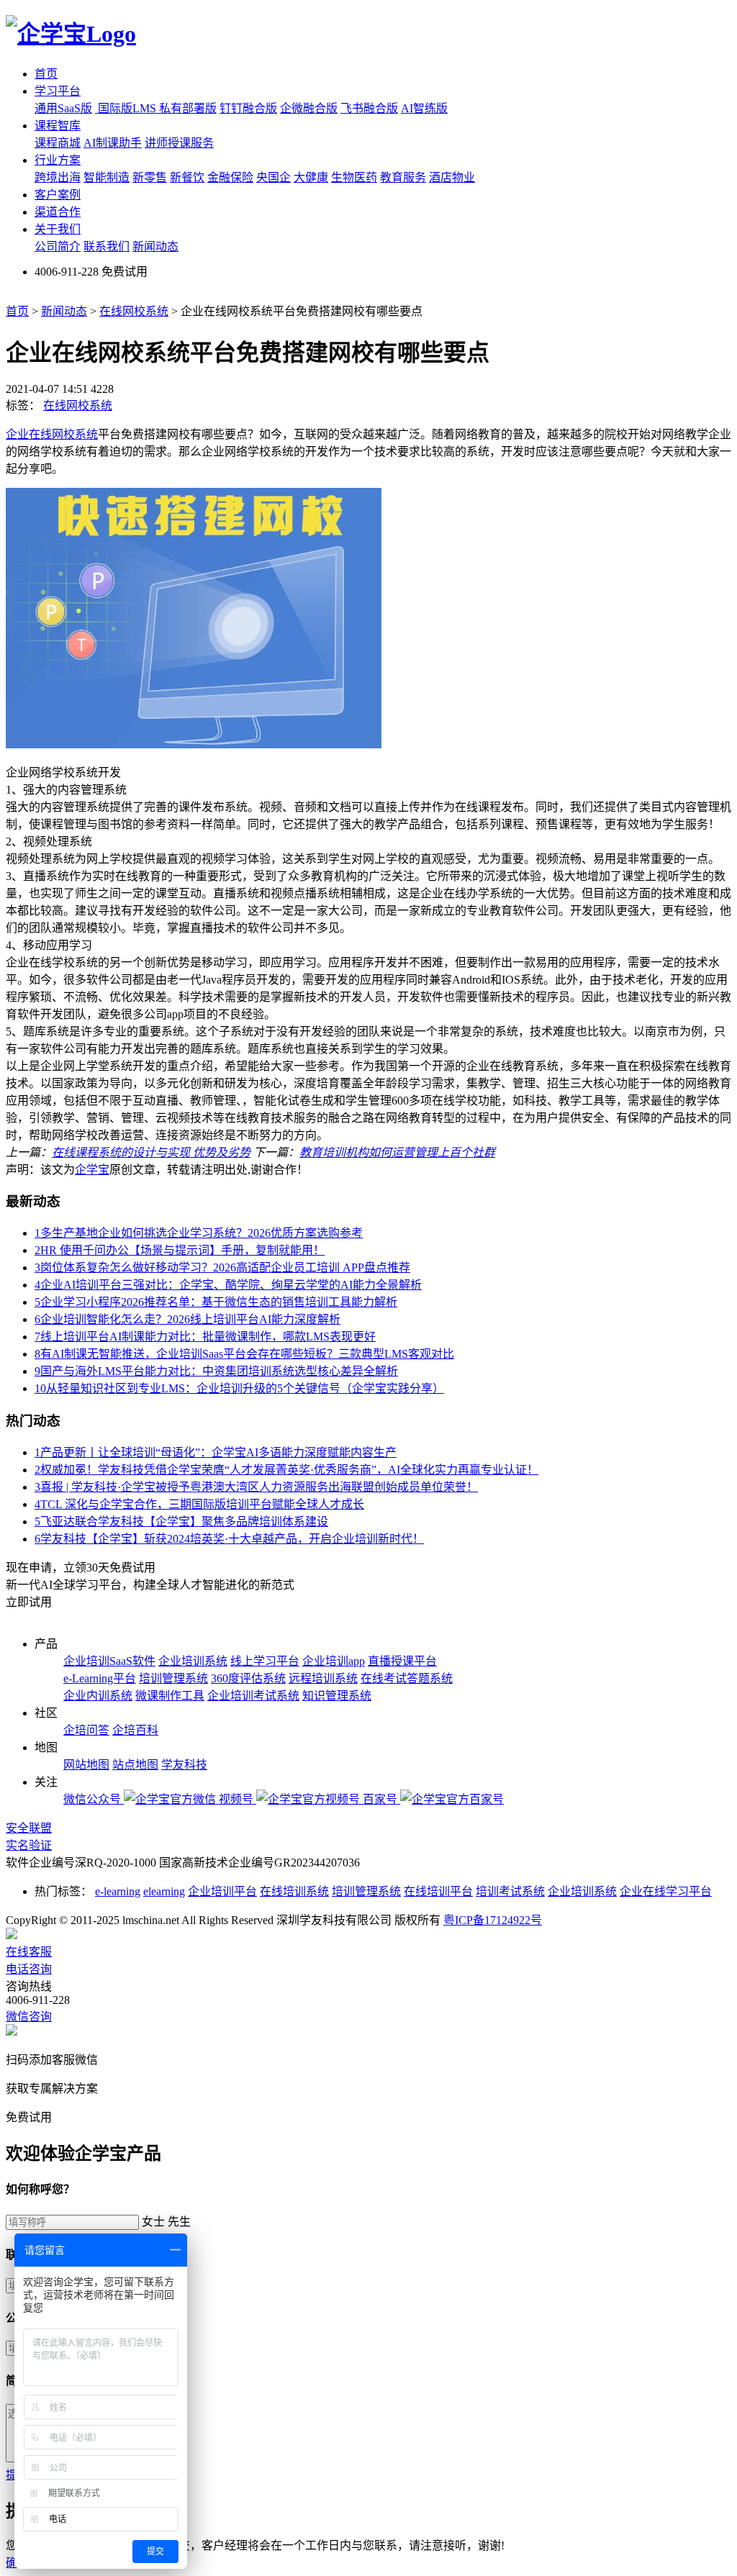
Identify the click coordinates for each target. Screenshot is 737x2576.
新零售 (150, 177)
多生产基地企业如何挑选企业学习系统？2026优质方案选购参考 (199, 1233)
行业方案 (58, 160)
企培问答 (86, 1730)
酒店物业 (452, 177)
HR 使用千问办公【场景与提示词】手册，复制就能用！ (180, 1250)
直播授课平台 (402, 1661)
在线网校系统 (134, 311)
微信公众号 (94, 1799)
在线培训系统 (294, 1891)
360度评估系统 (248, 1678)
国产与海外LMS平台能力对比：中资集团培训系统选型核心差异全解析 (216, 1371)
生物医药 (354, 177)
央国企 (273, 177)
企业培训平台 (222, 1891)
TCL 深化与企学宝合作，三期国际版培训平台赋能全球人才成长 (199, 1504)
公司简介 (58, 246)
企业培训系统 (193, 1661)
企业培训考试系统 (253, 1696)
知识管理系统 (337, 1696)
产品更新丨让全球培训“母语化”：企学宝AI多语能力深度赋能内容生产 (216, 1452)
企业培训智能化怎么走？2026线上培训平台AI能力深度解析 (187, 1319)
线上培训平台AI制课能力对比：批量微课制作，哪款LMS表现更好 (205, 1337)
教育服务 (403, 177)
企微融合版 (309, 108)
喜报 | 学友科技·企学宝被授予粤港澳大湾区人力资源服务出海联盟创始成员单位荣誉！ (256, 1487)
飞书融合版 (369, 108)
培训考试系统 (510, 1891)
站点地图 (135, 1765)
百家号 (381, 1799)
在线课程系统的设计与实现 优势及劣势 (151, 1152)
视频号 (238, 1799)
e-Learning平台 (100, 1678)
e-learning (118, 1891)
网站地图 (86, 1765)
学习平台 (58, 91)
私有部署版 (188, 108)
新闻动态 (155, 246)
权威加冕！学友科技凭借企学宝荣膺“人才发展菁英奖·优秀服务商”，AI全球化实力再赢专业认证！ (286, 1470)
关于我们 (58, 229)
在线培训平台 (438, 1891)
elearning (164, 1891)
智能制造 (107, 177)
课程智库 (58, 126)
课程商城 (58, 143)
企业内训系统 (98, 1696)
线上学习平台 (265, 1661)
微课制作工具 (170, 1696)
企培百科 (135, 1730)
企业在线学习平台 (666, 1891)
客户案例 (58, 195)
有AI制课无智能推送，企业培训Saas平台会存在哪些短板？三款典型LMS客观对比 (244, 1354)
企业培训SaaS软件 (109, 1661)
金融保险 (230, 177)
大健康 (311, 177)
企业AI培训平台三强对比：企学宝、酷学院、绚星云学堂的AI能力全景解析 (228, 1285)
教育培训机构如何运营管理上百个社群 (397, 1152)
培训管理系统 (173, 1678)
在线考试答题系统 (407, 1678)
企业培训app (334, 1661)
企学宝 (92, 1170)
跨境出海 (58, 177)
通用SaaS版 (63, 108)
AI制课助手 (113, 143)
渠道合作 (58, 212)
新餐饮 (187, 177)
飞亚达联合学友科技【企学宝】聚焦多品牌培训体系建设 (181, 1521)
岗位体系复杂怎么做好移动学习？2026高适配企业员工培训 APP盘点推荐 (222, 1267)
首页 (46, 74)
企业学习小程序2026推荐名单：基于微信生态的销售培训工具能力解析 (216, 1302)
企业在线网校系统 (52, 434)
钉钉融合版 (248, 108)
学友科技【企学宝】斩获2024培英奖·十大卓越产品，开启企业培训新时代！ (229, 1539)
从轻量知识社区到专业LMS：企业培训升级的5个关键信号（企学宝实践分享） (239, 1388)
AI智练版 (424, 108)
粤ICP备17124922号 (493, 1920)
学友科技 (184, 1765)
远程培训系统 (323, 1678)
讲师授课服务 (179, 143)
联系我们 (107, 246)
